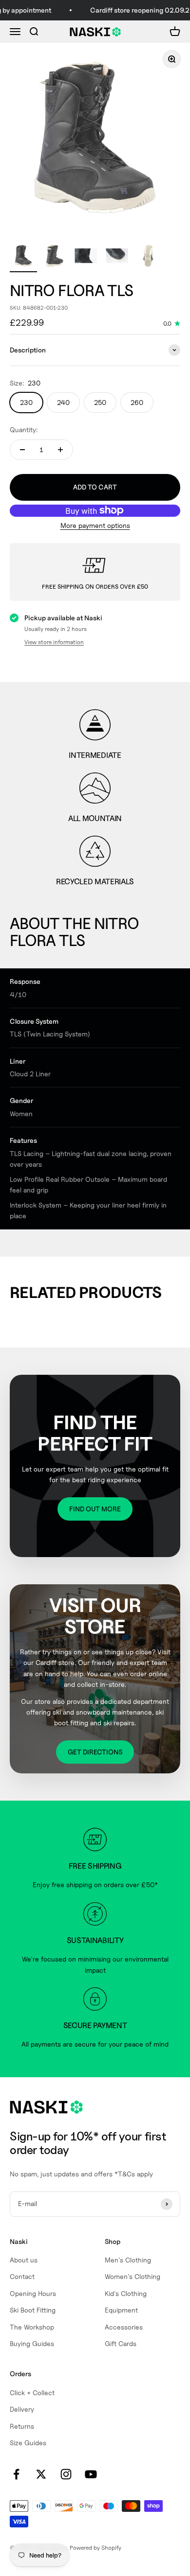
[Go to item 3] (86, 257)
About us (24, 2260)
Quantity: (24, 429)
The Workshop (32, 2327)
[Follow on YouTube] (91, 2474)
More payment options (95, 525)
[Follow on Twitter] (41, 2474)
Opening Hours (33, 2293)
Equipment (121, 2310)
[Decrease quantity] (22, 450)
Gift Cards (121, 2343)
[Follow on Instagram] (66, 2474)
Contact (22, 2276)
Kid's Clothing (126, 2293)
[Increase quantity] (60, 450)
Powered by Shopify (95, 2548)
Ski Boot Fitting (33, 2310)
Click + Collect (32, 2392)
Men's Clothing (128, 2260)
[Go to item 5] (148, 257)
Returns (22, 2426)
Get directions (95, 1752)
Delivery (22, 2409)
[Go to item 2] (55, 257)
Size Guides (28, 2443)
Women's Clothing (133, 2276)
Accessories (124, 2327)
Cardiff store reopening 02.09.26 (137, 10)
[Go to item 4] (117, 257)
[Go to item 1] (23, 257)
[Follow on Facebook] (16, 2474)
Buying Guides (32, 2343)
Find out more (95, 1509)
